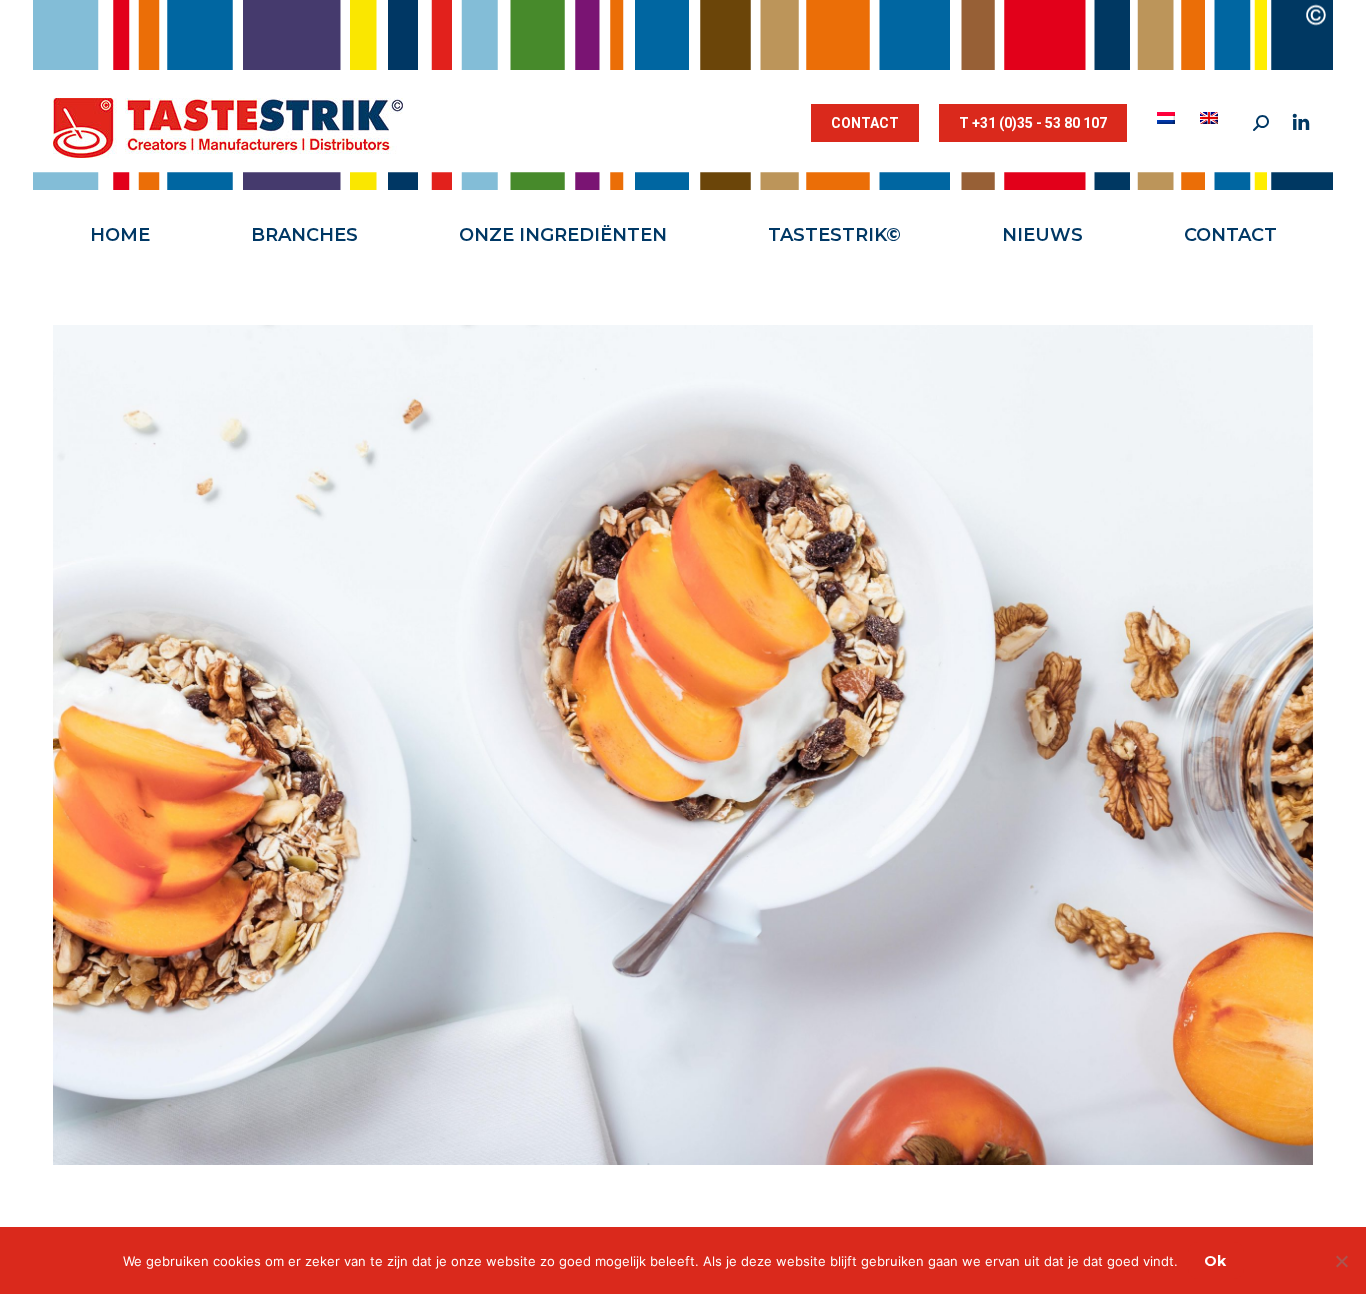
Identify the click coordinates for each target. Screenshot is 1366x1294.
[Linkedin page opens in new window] (1301, 123)
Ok (1215, 1261)
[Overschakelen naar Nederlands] (1168, 118)
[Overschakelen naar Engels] (1211, 118)
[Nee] (1341, 1261)
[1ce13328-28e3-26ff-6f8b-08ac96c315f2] (683, 745)
